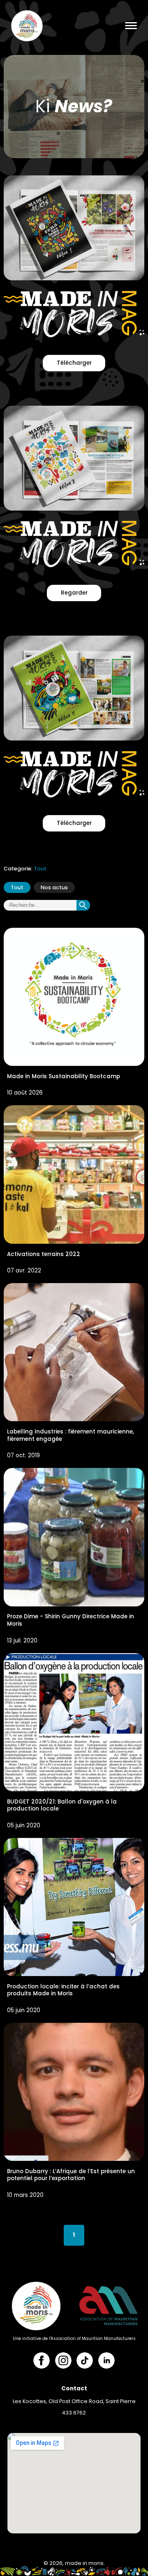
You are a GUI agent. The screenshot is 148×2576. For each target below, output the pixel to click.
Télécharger (74, 363)
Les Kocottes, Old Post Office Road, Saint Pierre (74, 2401)
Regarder (74, 593)
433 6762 (74, 2413)
